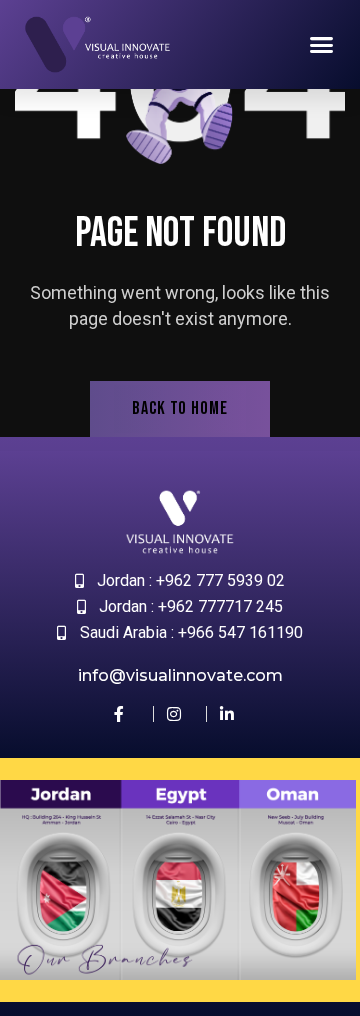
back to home (180, 408)
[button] (322, 45)
